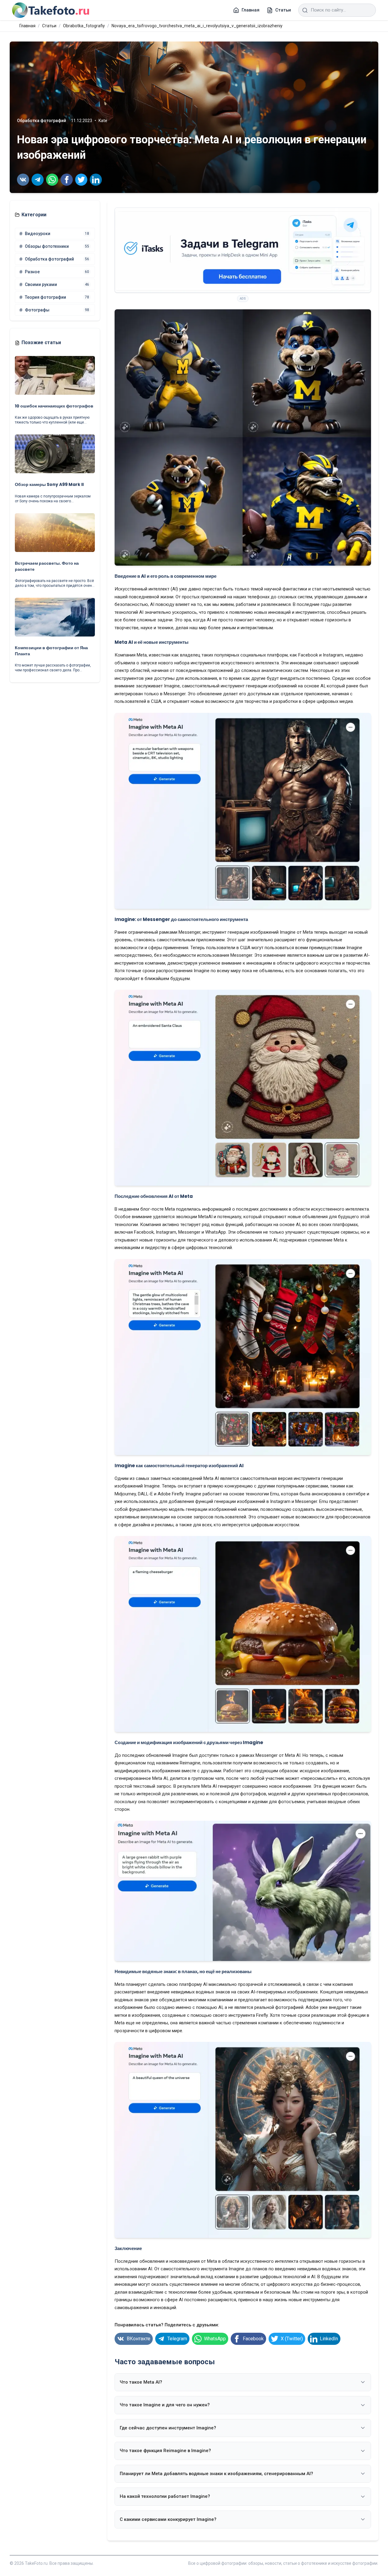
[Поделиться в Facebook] (67, 180)
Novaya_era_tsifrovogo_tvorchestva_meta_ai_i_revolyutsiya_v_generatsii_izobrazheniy (197, 26)
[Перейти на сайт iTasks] (243, 250)
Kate (103, 121)
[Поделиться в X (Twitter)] (81, 180)
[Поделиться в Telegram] (38, 180)
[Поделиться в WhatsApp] (52, 180)
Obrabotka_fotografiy (84, 26)
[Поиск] (305, 10)
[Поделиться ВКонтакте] (23, 180)
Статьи (49, 26)
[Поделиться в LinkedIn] (96, 180)
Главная (27, 26)
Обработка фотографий (42, 121)
